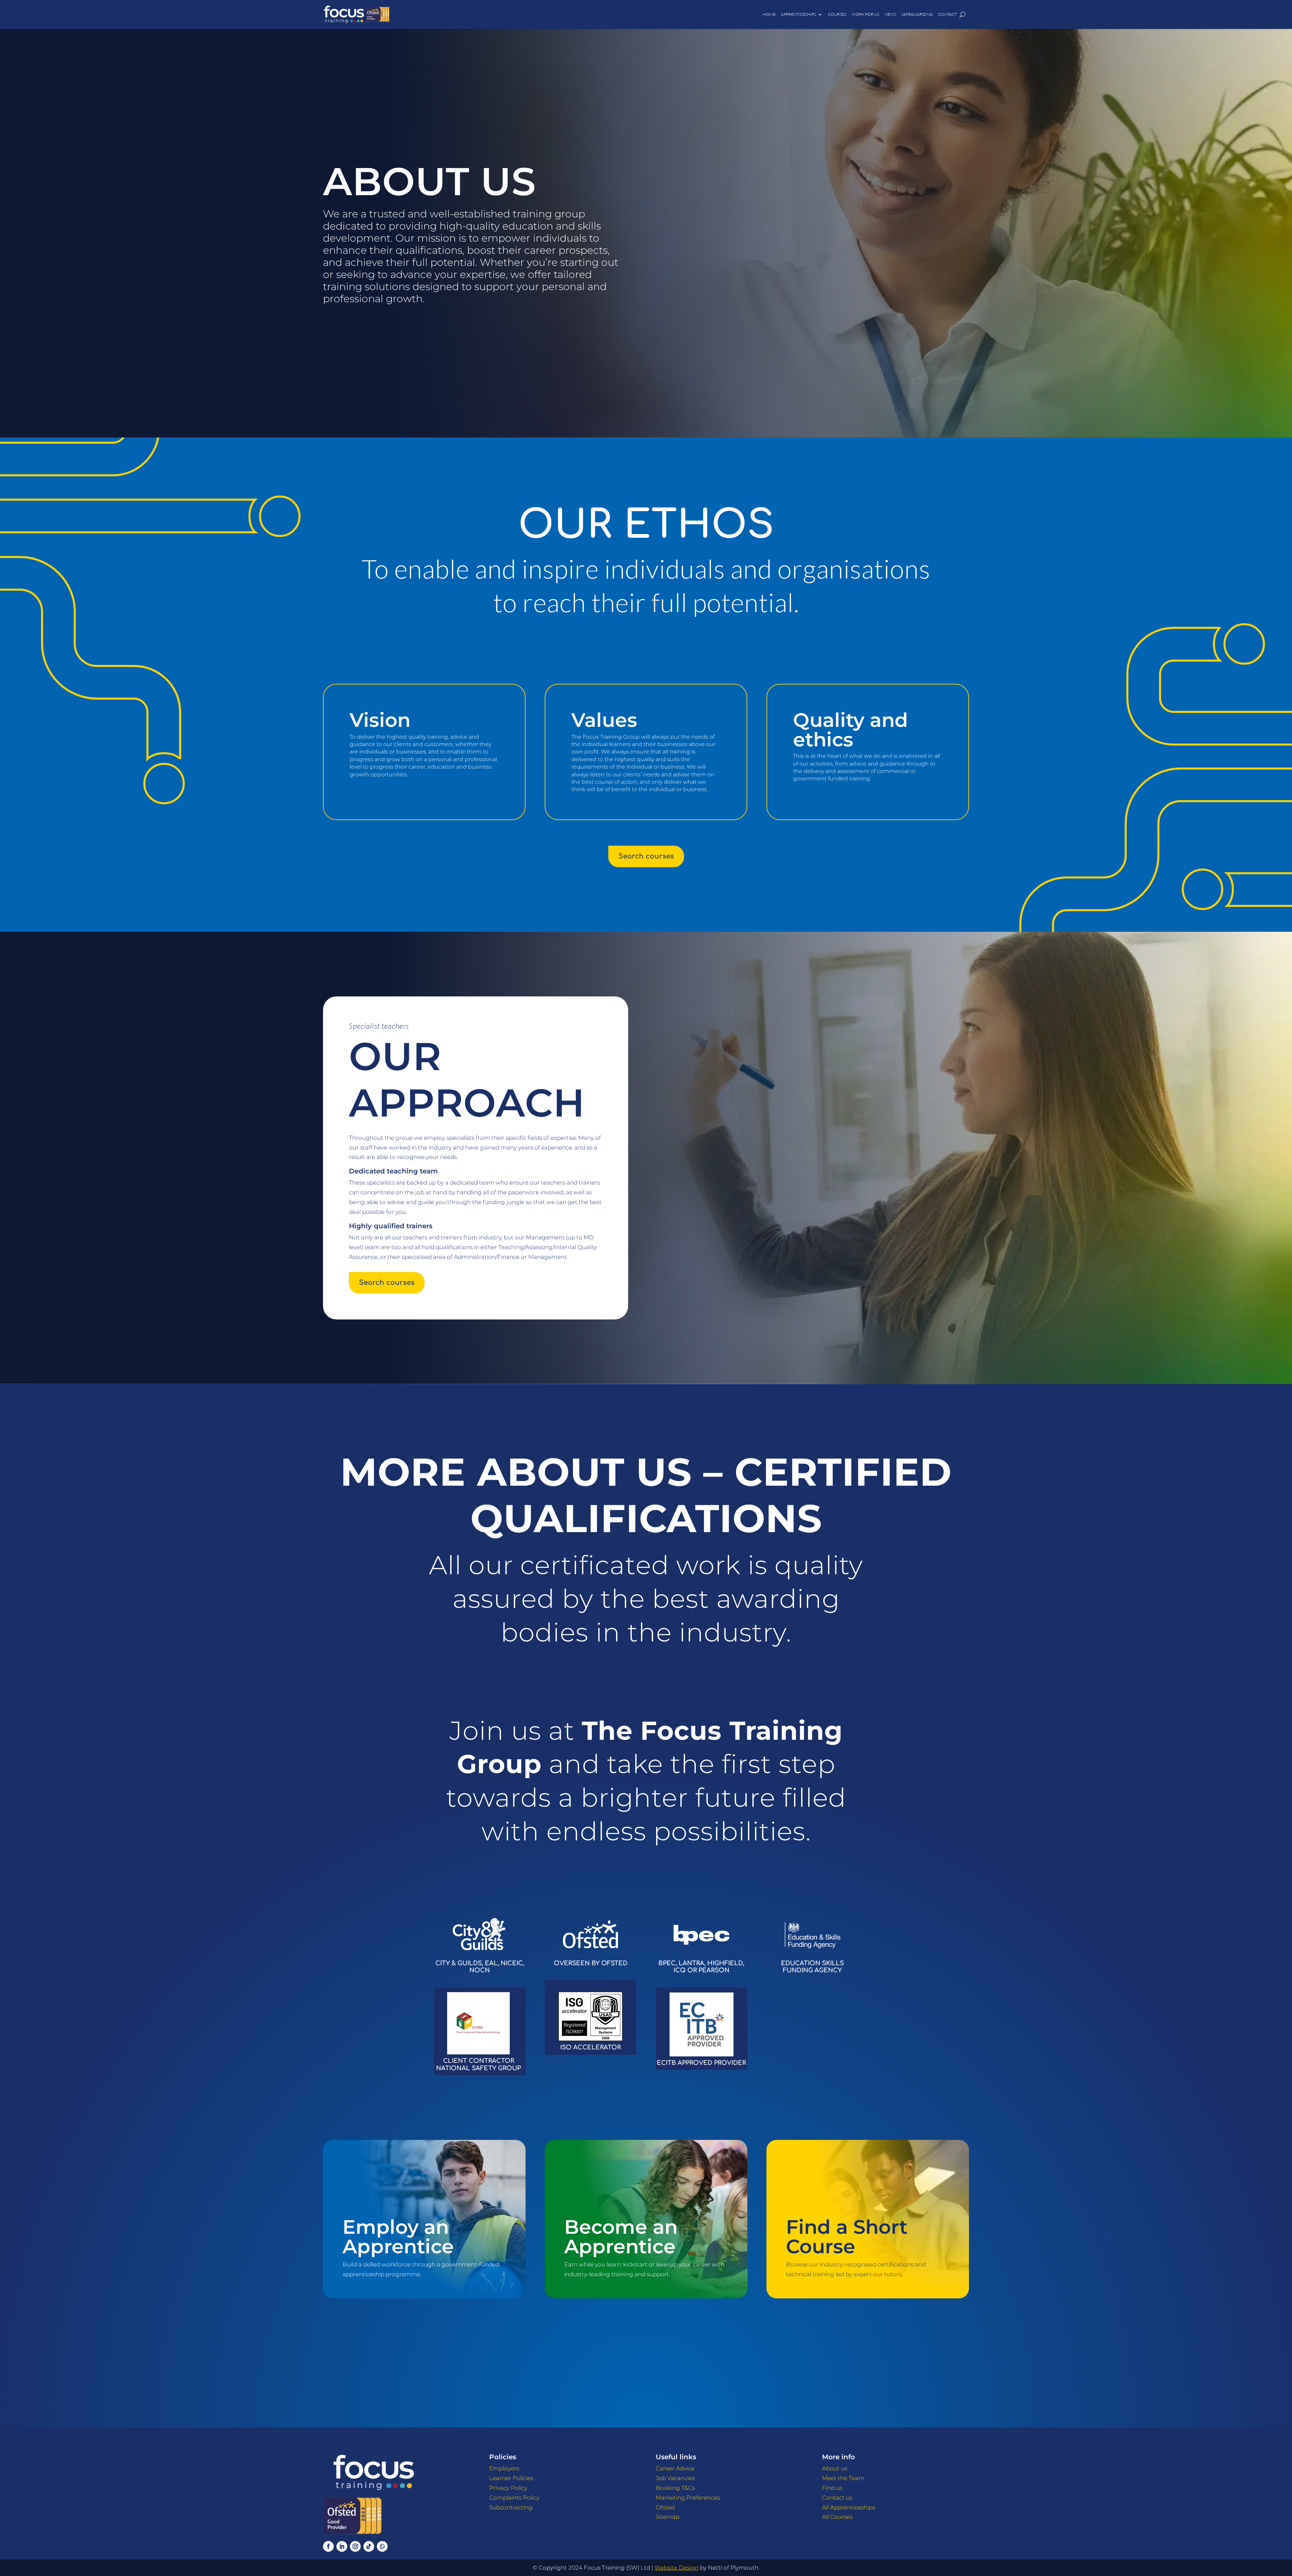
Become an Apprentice (621, 2236)
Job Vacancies (675, 2478)
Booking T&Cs (675, 2488)
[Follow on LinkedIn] (342, 2546)
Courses (837, 14)
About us (835, 2468)
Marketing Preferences (688, 2498)
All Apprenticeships (849, 2507)
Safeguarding (917, 14)
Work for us (865, 14)
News (890, 14)
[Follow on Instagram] (355, 2546)
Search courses (646, 856)
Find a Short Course (847, 2236)
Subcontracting (511, 2507)
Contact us (837, 2498)
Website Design (676, 2568)
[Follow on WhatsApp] (382, 2546)
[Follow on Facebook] (328, 2546)
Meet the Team (843, 2478)
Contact (947, 14)
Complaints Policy (514, 2498)
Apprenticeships (798, 14)
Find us (832, 2488)
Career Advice (675, 2468)
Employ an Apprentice (398, 2236)
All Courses (837, 2517)
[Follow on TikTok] (369, 2546)
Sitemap (668, 2517)
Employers (504, 2468)
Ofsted (665, 2507)
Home (769, 14)
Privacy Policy (508, 2488)
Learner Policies (511, 2478)
